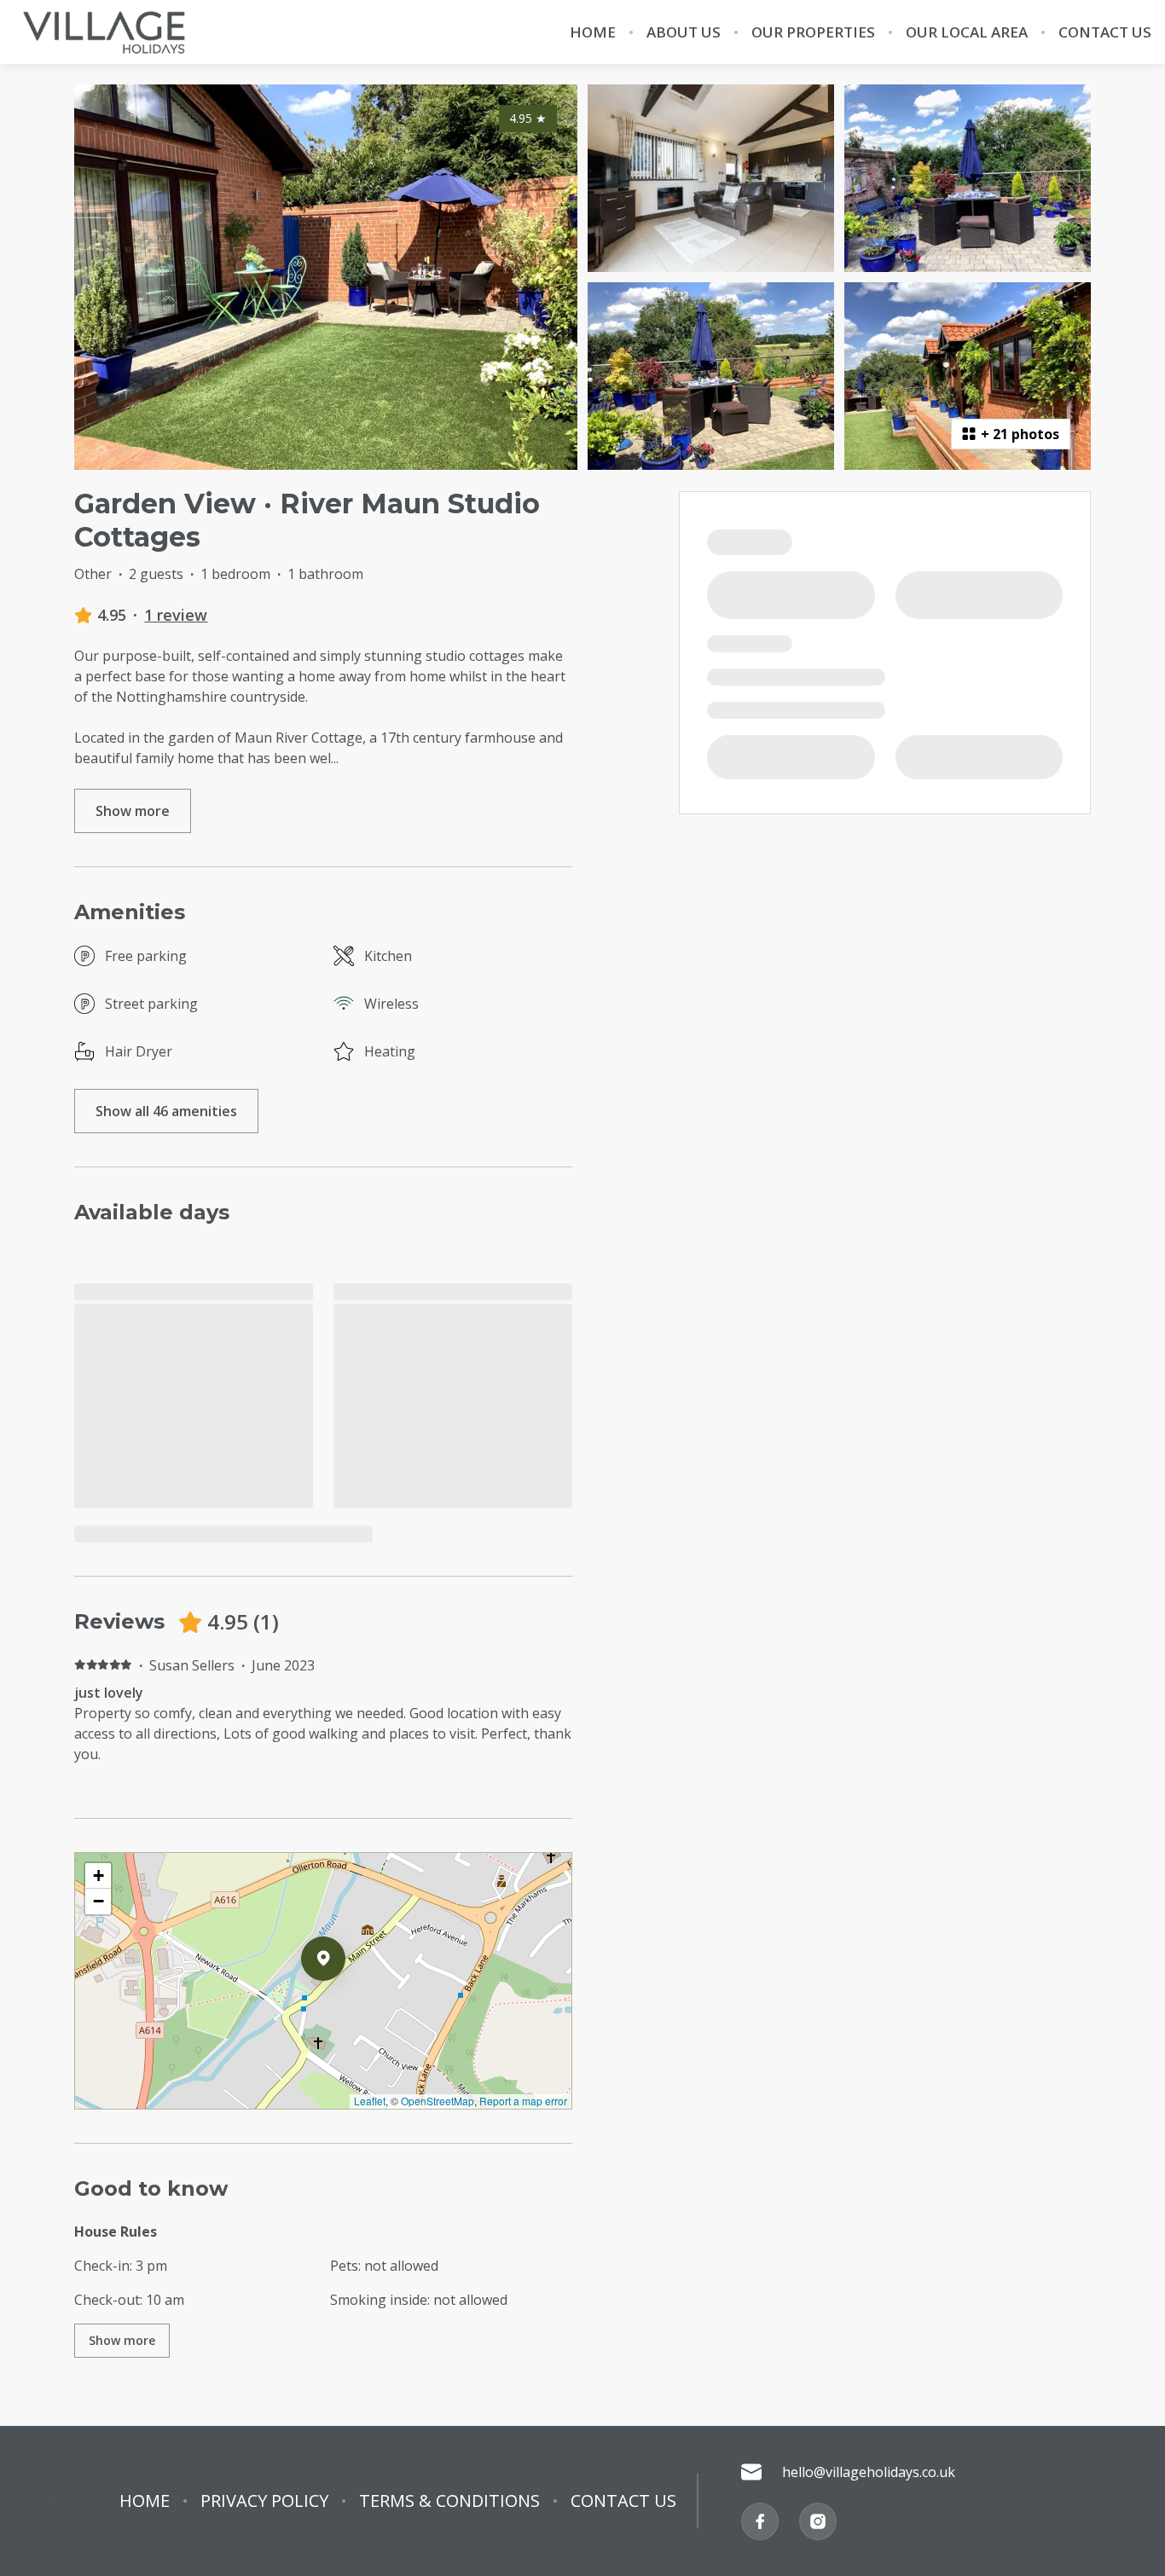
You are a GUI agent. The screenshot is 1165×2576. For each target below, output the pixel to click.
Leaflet (370, 2101)
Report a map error (523, 2101)
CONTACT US (1105, 32)
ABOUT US (684, 32)
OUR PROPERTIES (813, 32)
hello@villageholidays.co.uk (869, 2472)
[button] (345, 2003)
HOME (593, 32)
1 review (176, 615)
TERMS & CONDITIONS (449, 2501)
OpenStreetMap (438, 2101)
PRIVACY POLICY (264, 2501)
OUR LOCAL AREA (967, 32)
